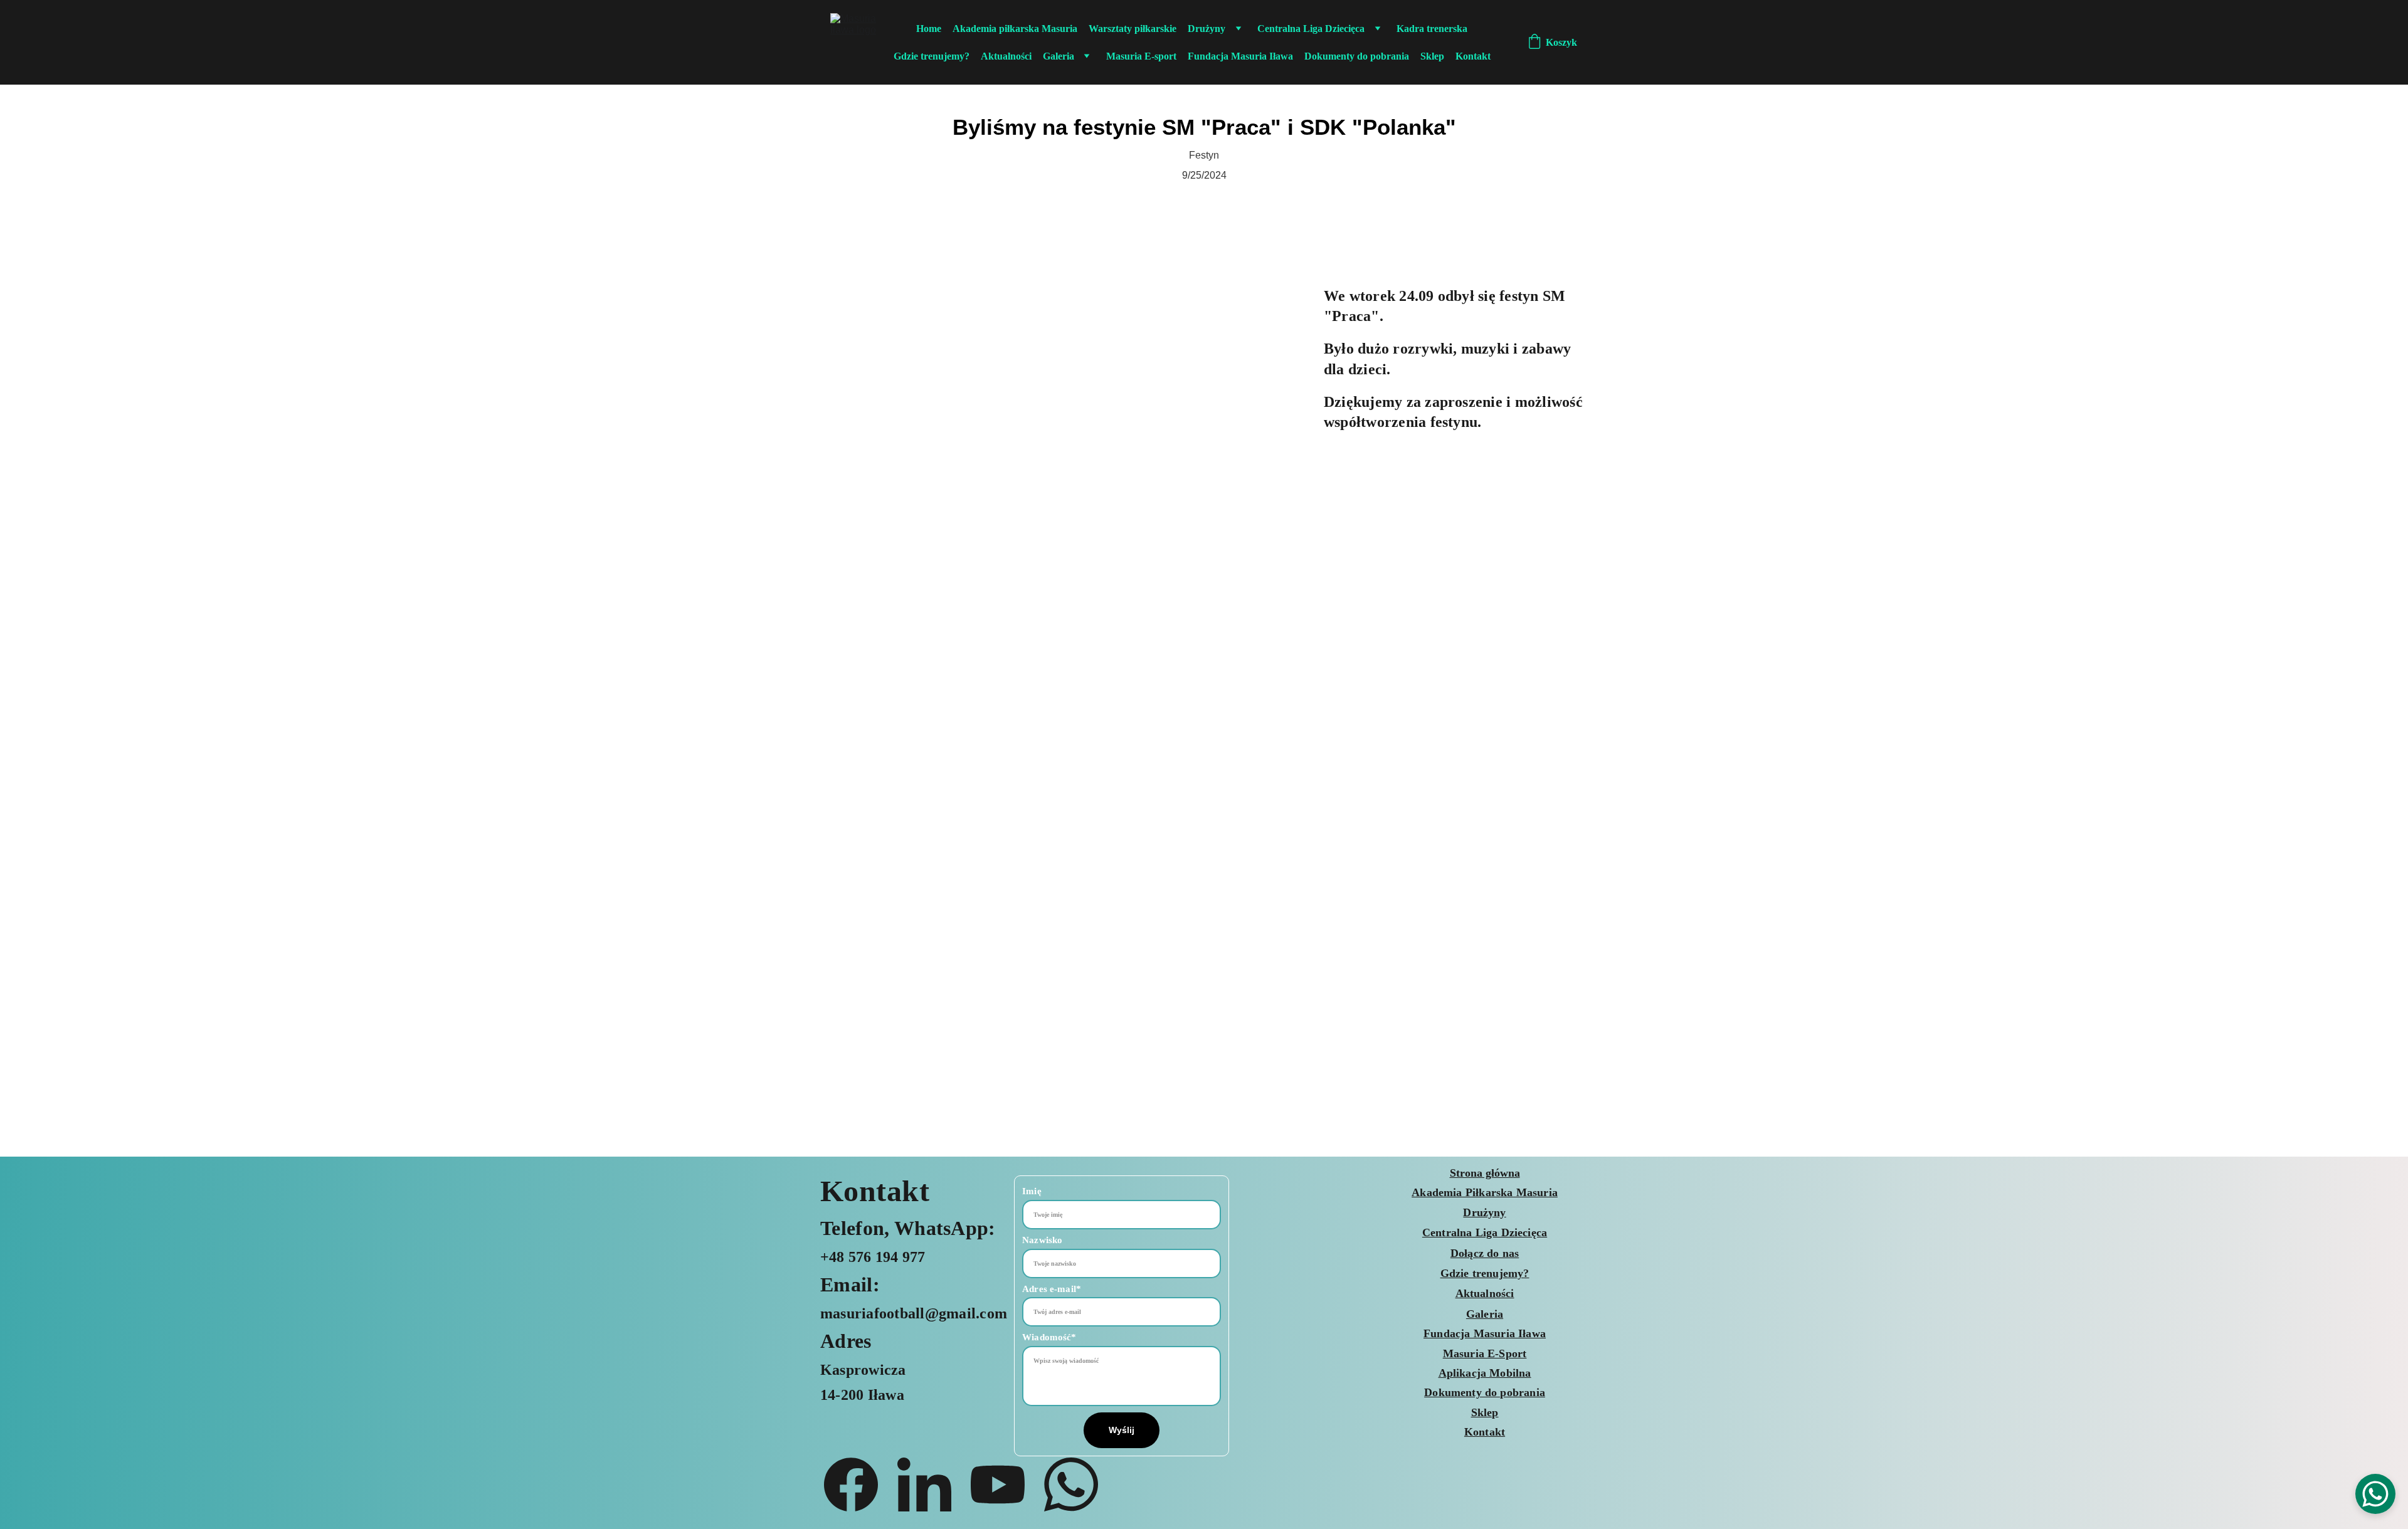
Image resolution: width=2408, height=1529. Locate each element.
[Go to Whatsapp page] (1071, 1484)
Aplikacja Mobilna (1485, 1373)
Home (929, 29)
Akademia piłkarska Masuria (1015, 29)
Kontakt (1473, 56)
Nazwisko (1042, 1240)
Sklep (1432, 56)
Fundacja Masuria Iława (1240, 56)
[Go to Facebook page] (857, 1484)
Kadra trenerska (1432, 29)
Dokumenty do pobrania (1357, 56)
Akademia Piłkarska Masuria (1485, 1192)
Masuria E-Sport (1485, 1353)
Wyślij (1122, 1430)
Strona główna (1485, 1173)
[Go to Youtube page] (1004, 1484)
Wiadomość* (1049, 1337)
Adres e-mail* (1052, 1289)
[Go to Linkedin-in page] (931, 1484)
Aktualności (1006, 56)
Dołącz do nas (1485, 1253)
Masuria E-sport (1141, 56)
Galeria (1059, 56)
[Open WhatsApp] (2375, 1494)
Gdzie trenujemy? (932, 56)
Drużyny (1207, 29)
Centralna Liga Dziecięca (1311, 29)
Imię (1032, 1191)
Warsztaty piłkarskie (1133, 29)
